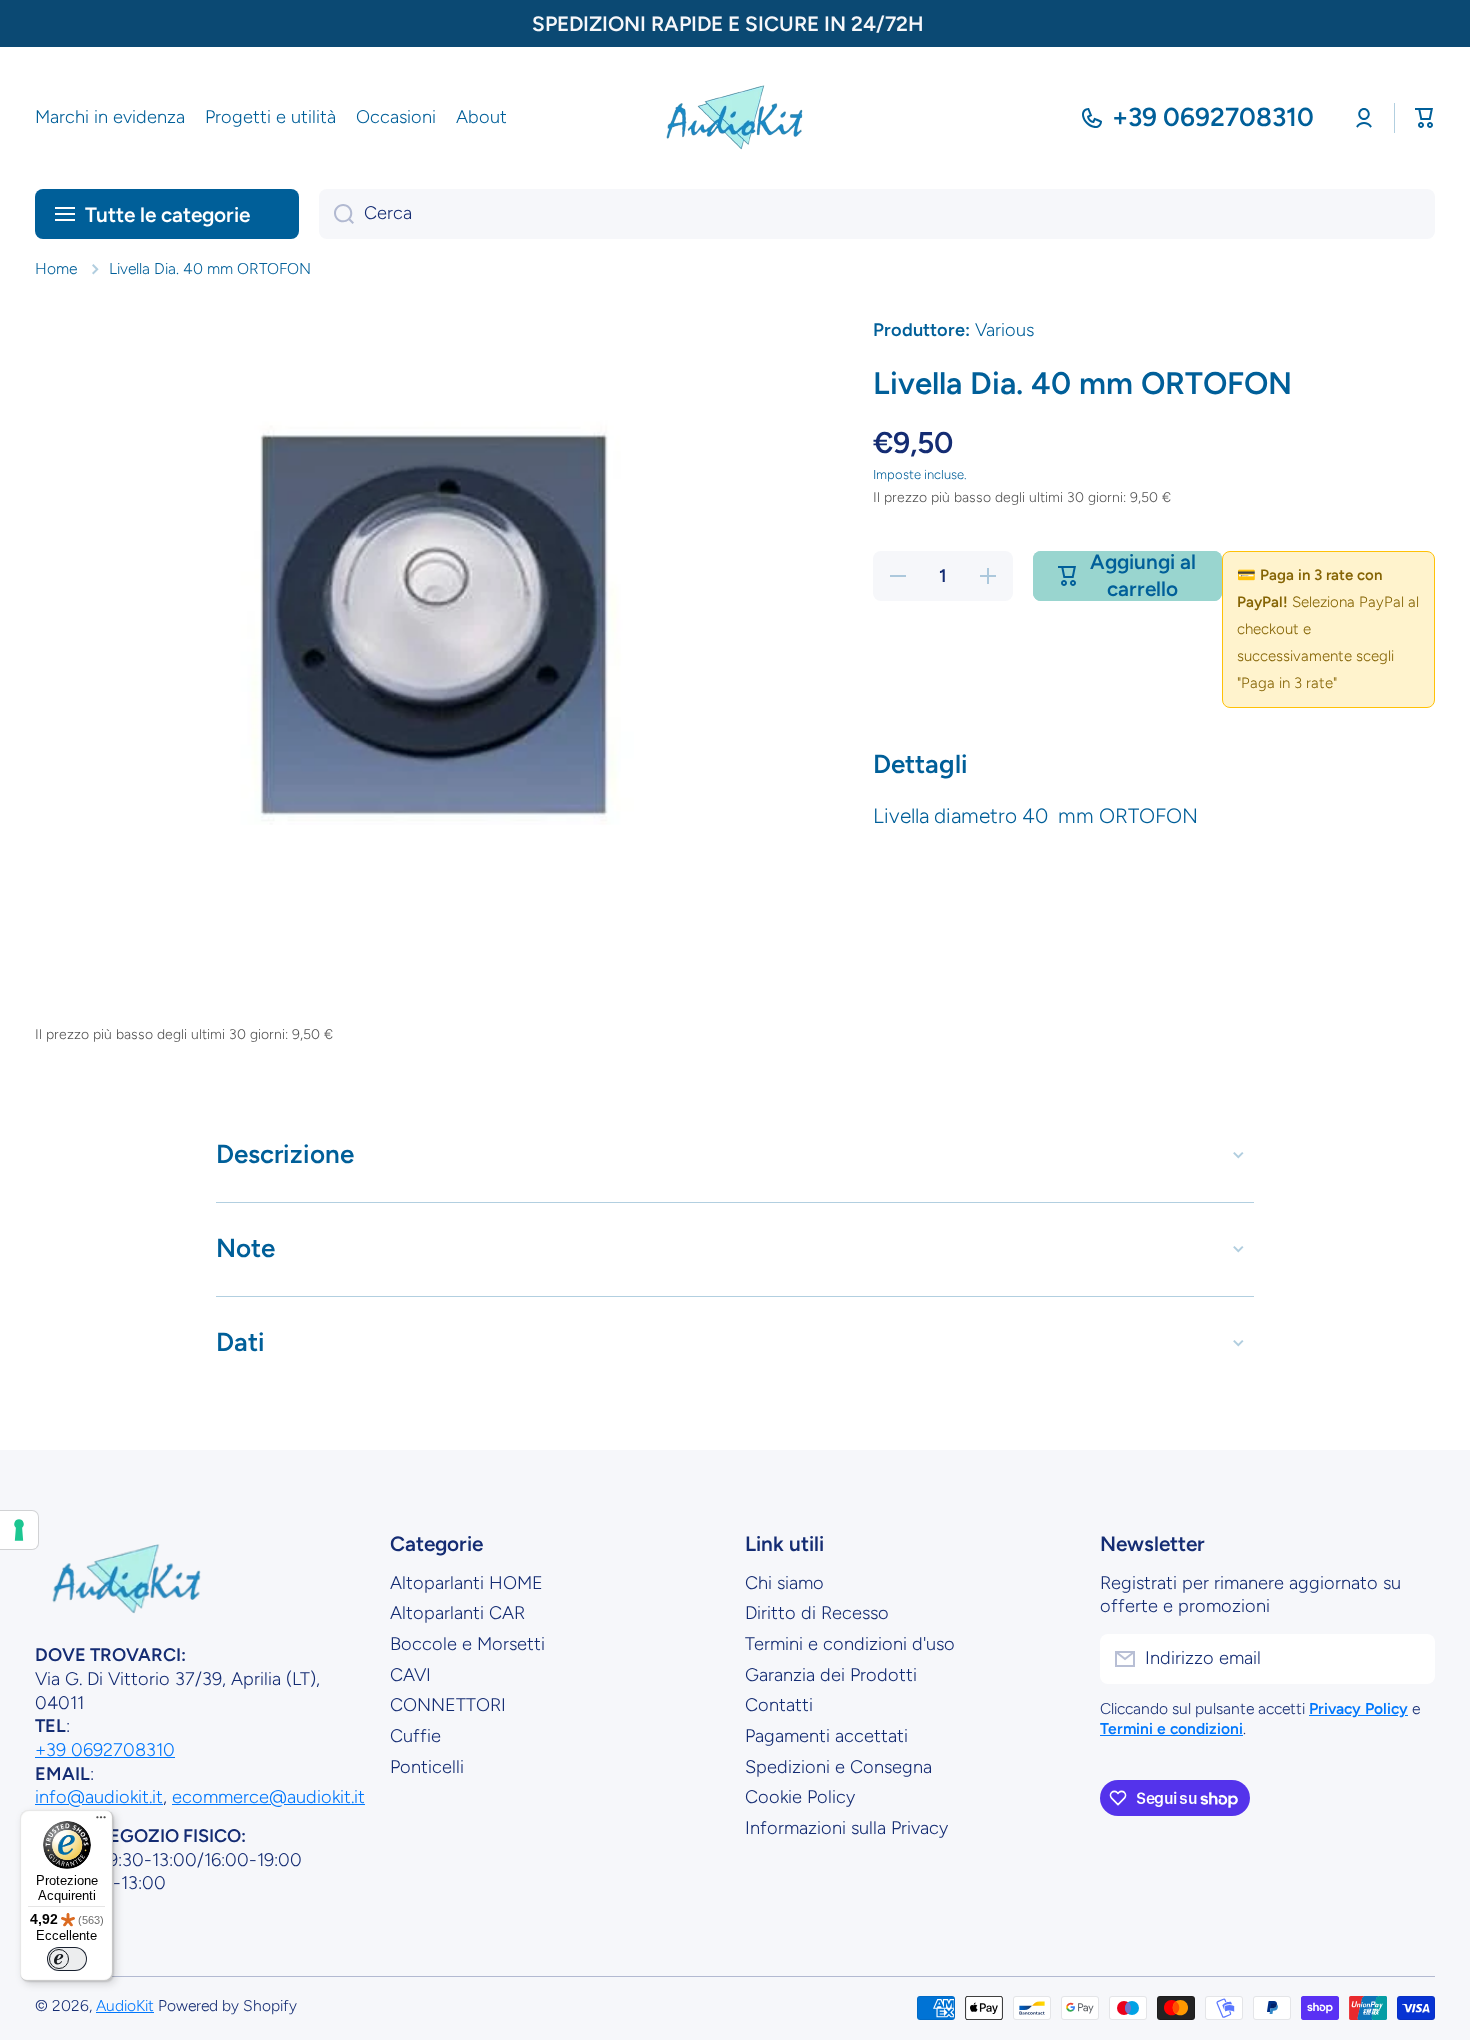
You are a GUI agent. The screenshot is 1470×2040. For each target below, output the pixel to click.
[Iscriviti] (1410, 1659)
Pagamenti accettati (826, 1736)
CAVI (410, 1675)
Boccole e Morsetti (467, 1644)
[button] (1425, 118)
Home (56, 268)
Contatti (779, 1705)
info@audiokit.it (99, 1797)
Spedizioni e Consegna (838, 1767)
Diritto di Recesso (817, 1613)
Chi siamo (784, 1583)
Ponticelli (427, 1767)
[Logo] (735, 118)
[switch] (67, 1959)
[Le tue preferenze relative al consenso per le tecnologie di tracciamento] (19, 1530)
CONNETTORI (448, 1705)
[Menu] (101, 1822)
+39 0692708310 (1213, 117)
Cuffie (415, 1736)
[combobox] (877, 214)
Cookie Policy (800, 1797)
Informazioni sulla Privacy (846, 1828)
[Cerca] (336, 214)
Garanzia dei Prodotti (831, 1675)
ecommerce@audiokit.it (268, 1797)
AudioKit (125, 2005)
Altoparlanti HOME (466, 1583)
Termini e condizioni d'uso (850, 1644)
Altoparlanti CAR (457, 1613)
